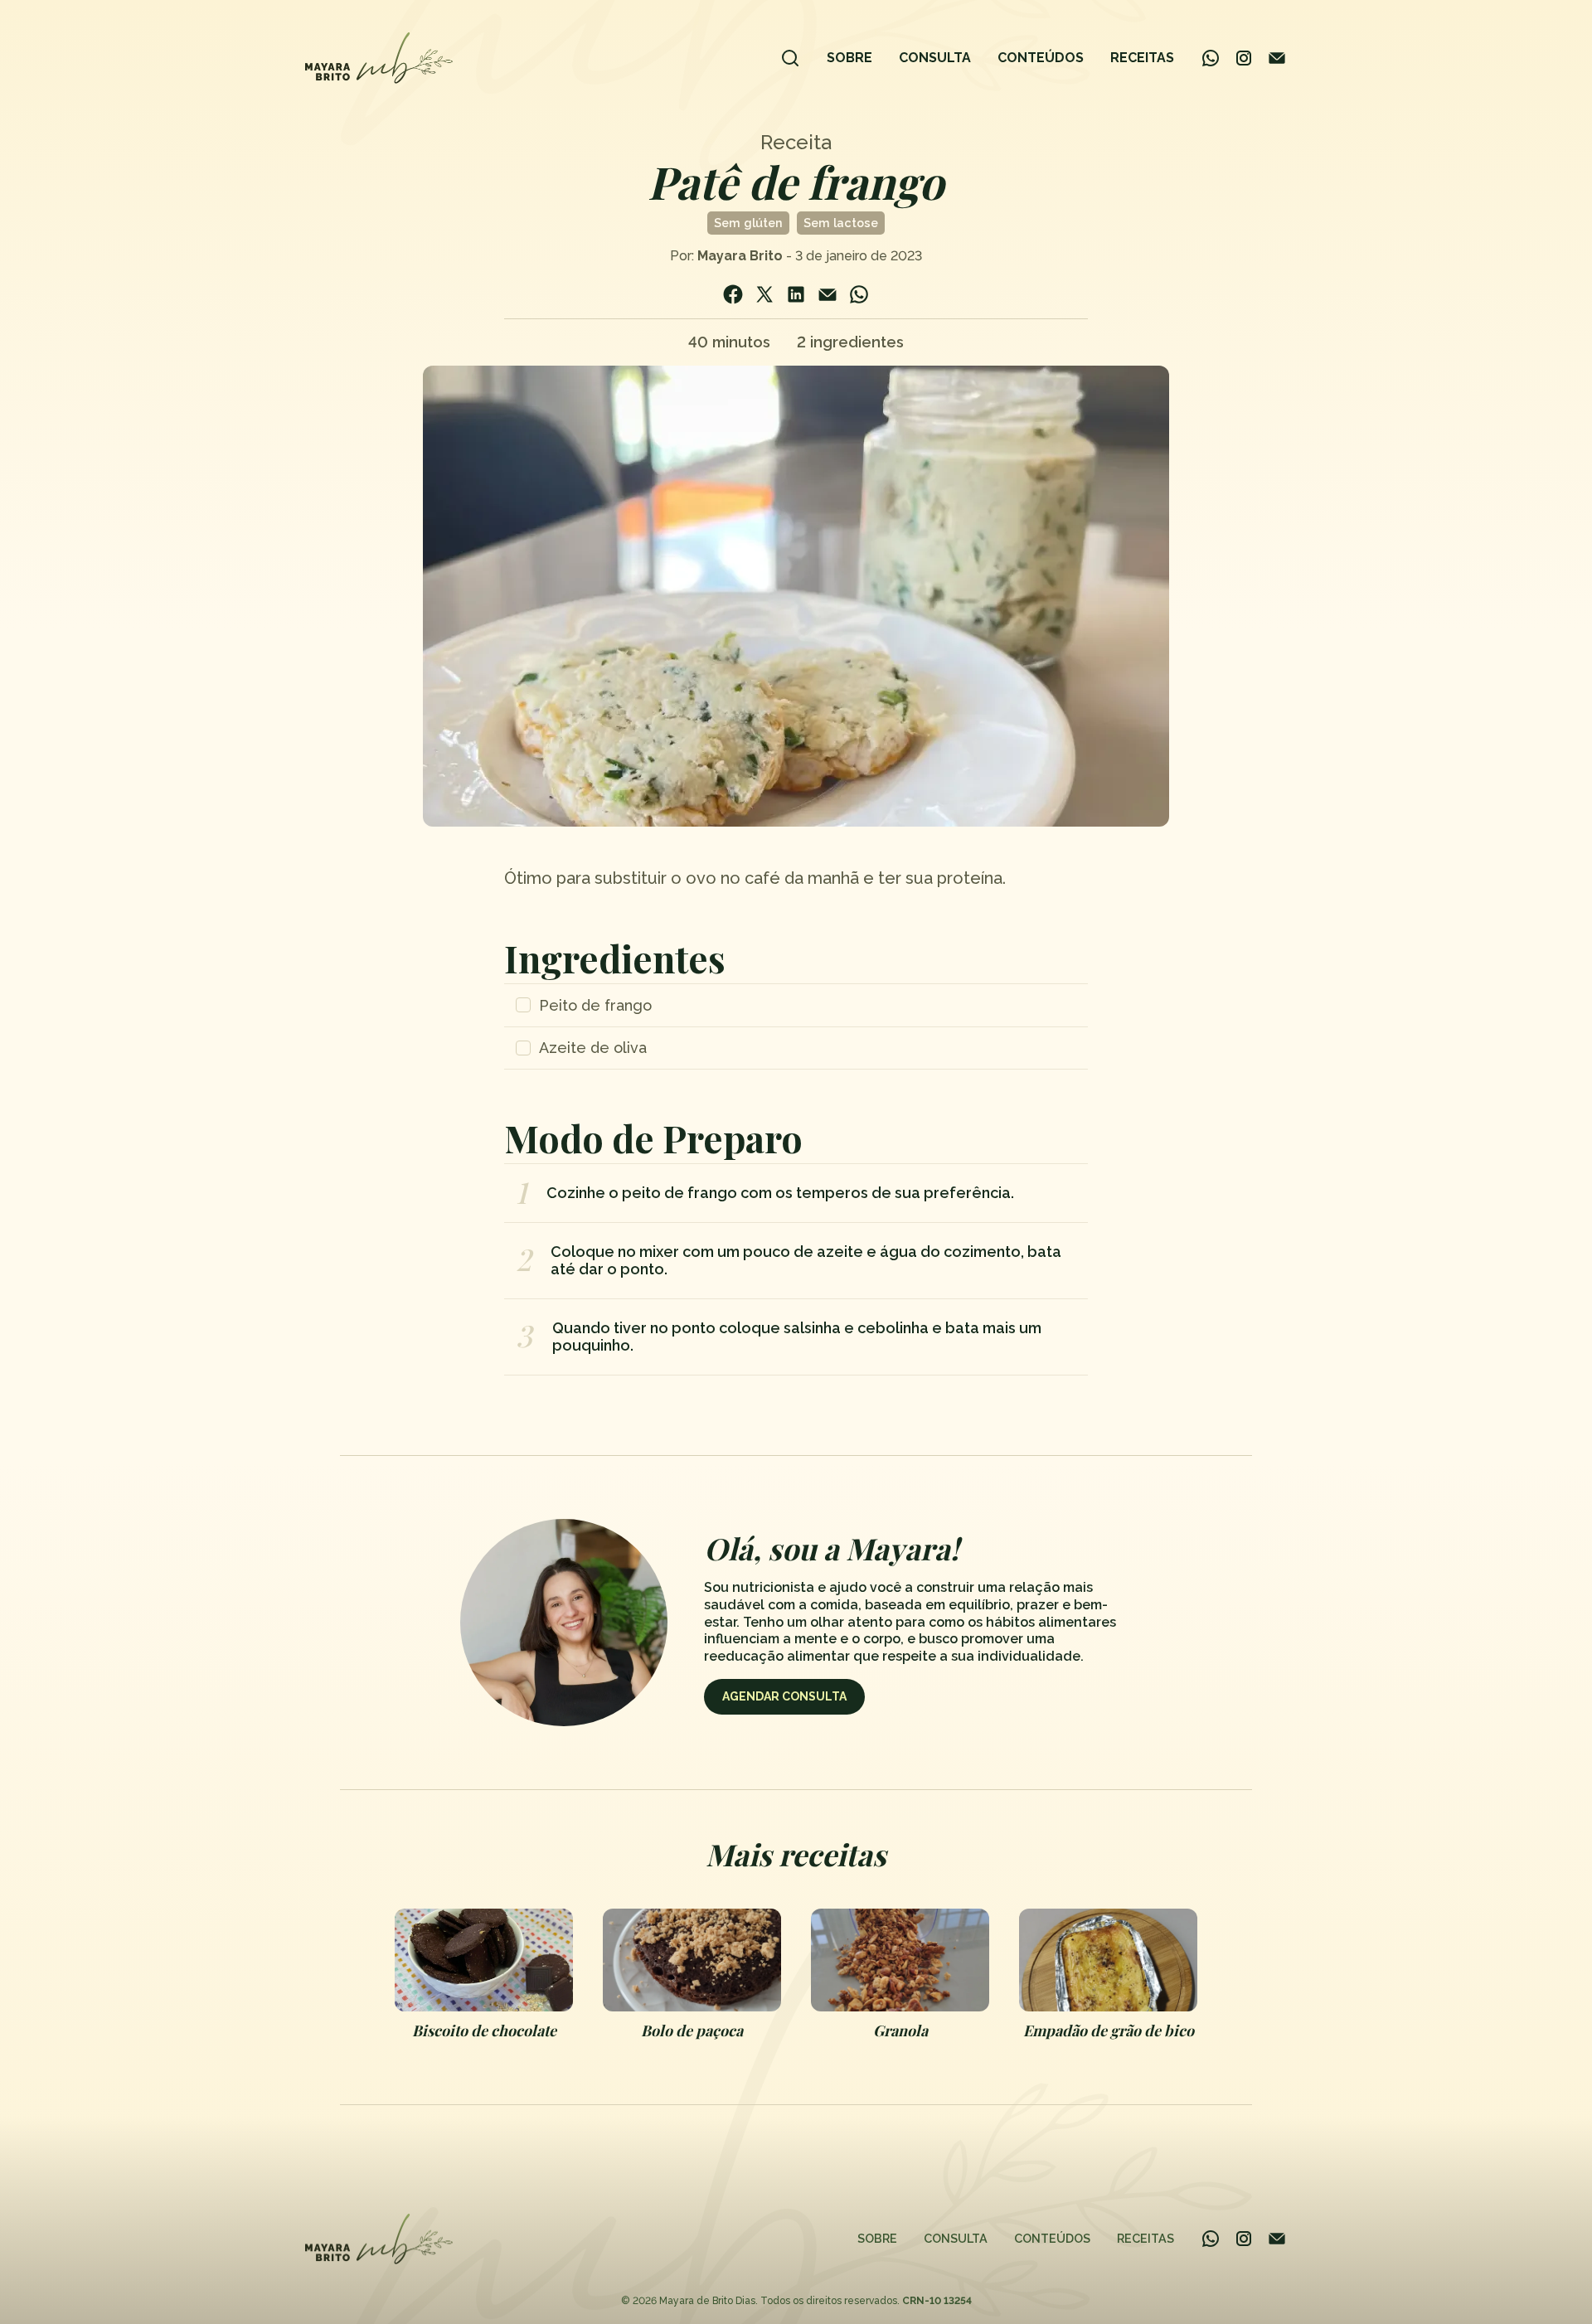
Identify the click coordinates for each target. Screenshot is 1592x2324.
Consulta (935, 58)
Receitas (1142, 58)
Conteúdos (1041, 58)
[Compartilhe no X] (764, 294)
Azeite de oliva (593, 1048)
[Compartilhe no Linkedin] (796, 294)
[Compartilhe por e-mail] (828, 294)
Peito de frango (595, 1005)
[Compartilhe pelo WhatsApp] (859, 294)
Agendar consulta (784, 1696)
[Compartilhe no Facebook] (733, 294)
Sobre (849, 58)
